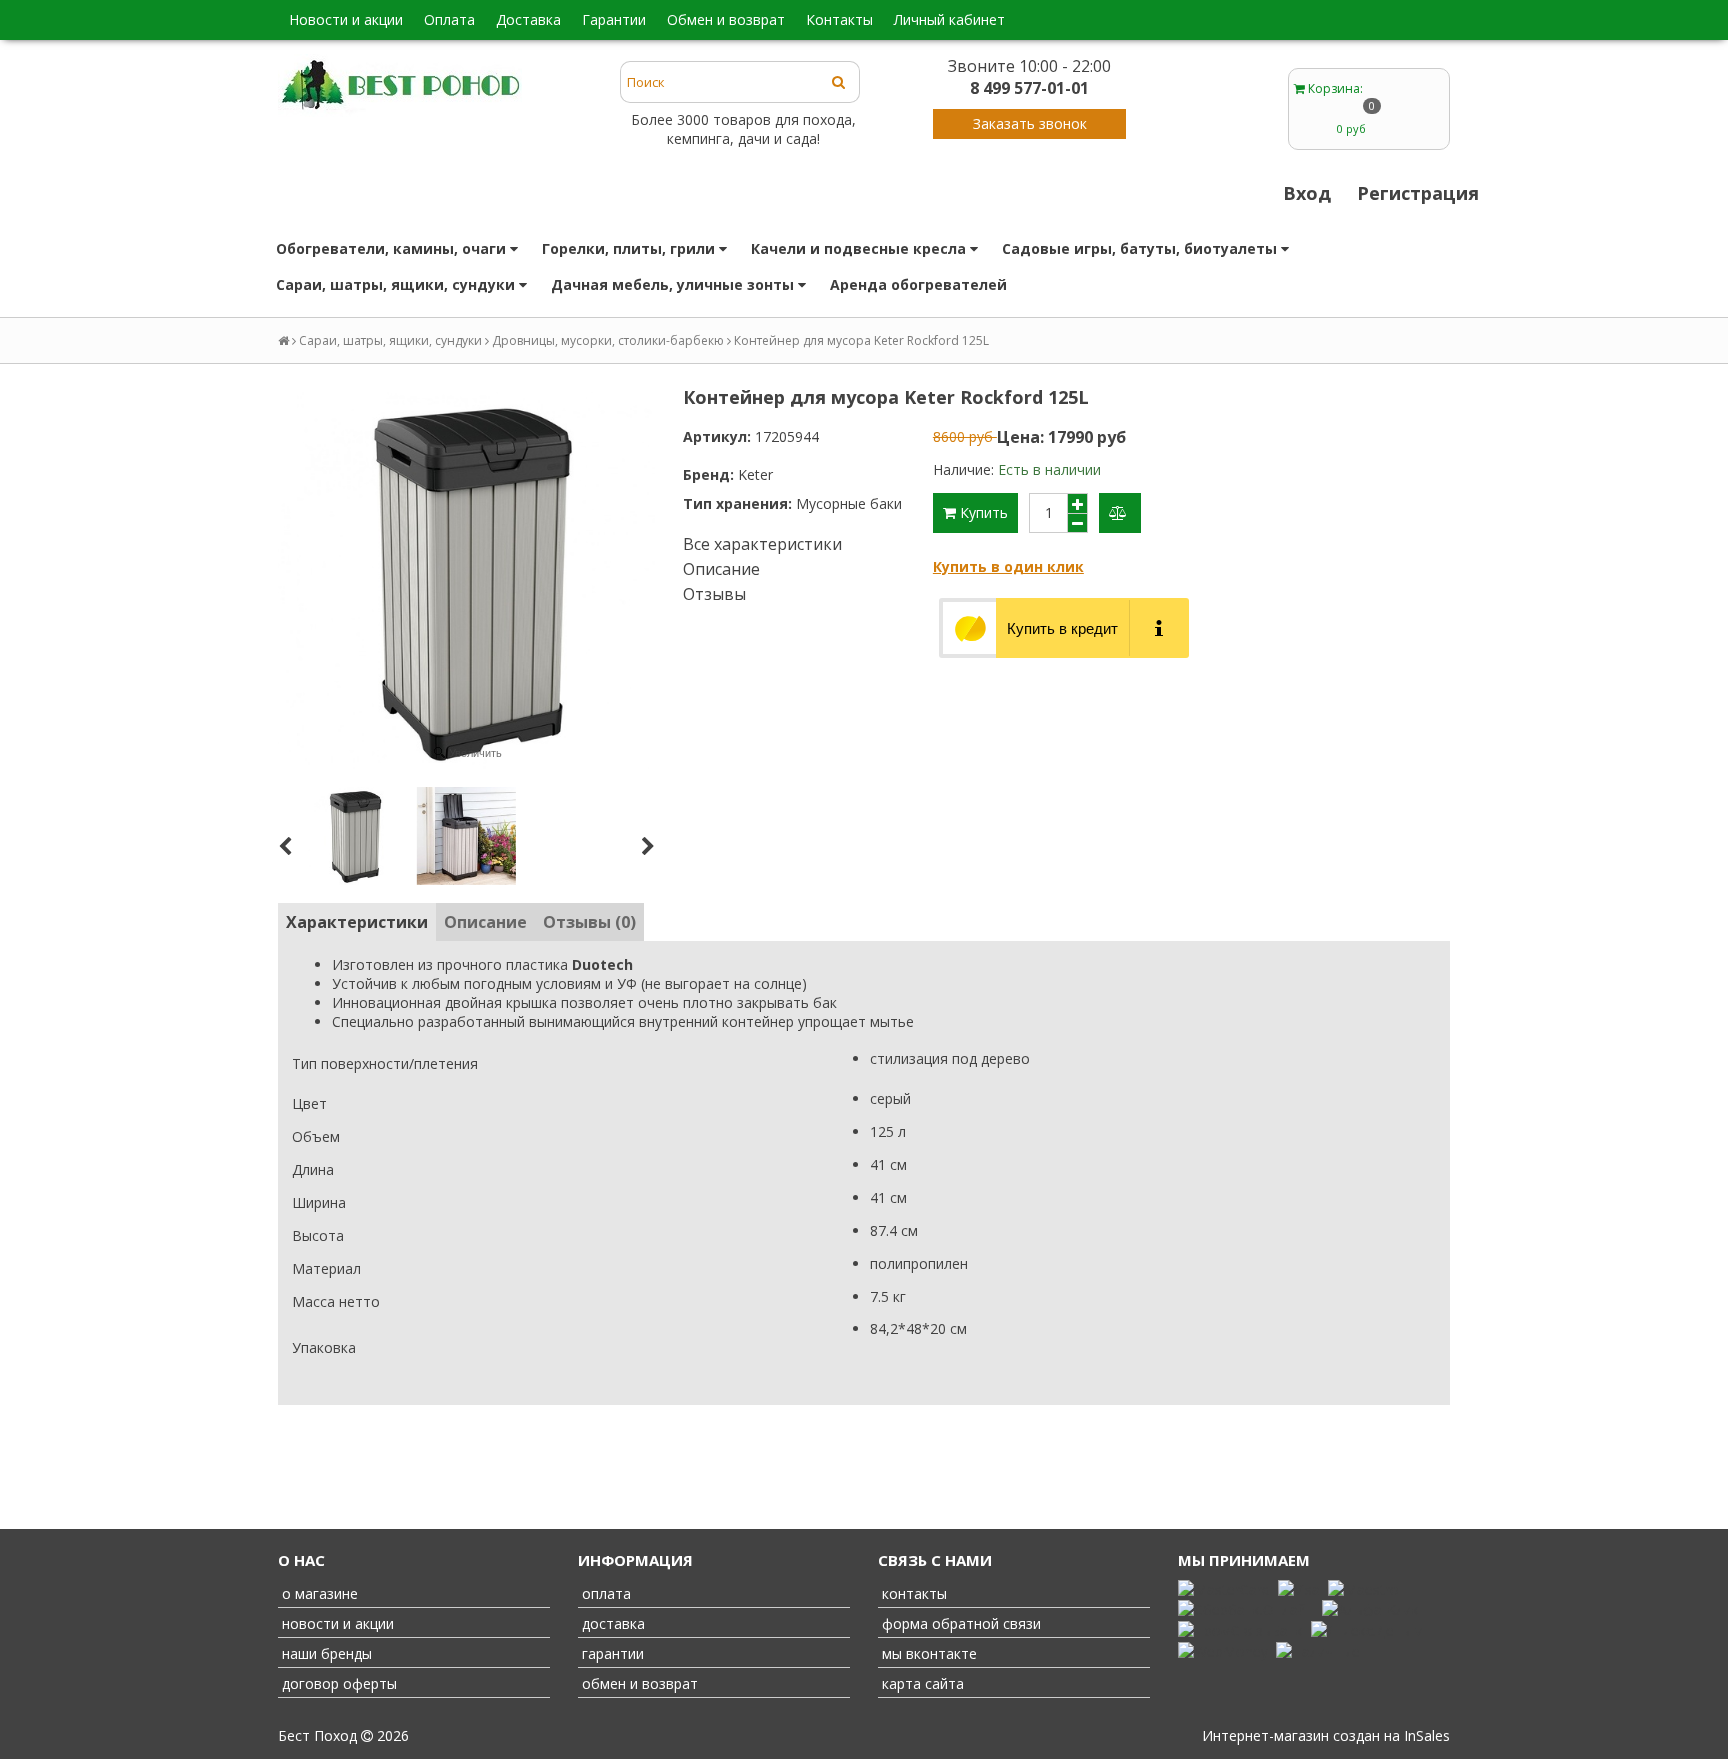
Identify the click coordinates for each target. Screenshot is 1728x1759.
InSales (1427, 1735)
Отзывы (714, 594)
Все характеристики (762, 544)
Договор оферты (337, 1683)
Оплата (449, 19)
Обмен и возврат (726, 19)
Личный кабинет (949, 19)
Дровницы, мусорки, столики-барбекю (608, 340)
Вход (1307, 193)
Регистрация (1418, 193)
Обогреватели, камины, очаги (393, 248)
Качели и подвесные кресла (860, 248)
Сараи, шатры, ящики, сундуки (397, 284)
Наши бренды (325, 1653)
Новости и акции (346, 19)
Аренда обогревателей (918, 284)
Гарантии (614, 19)
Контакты (839, 19)
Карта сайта (921, 1683)
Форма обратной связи (959, 1623)
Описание (721, 569)
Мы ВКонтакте (927, 1653)
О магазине (318, 1593)
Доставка (528, 19)
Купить (982, 512)
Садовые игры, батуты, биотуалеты (1141, 248)
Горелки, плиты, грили (630, 248)
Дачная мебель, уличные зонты (674, 284)
